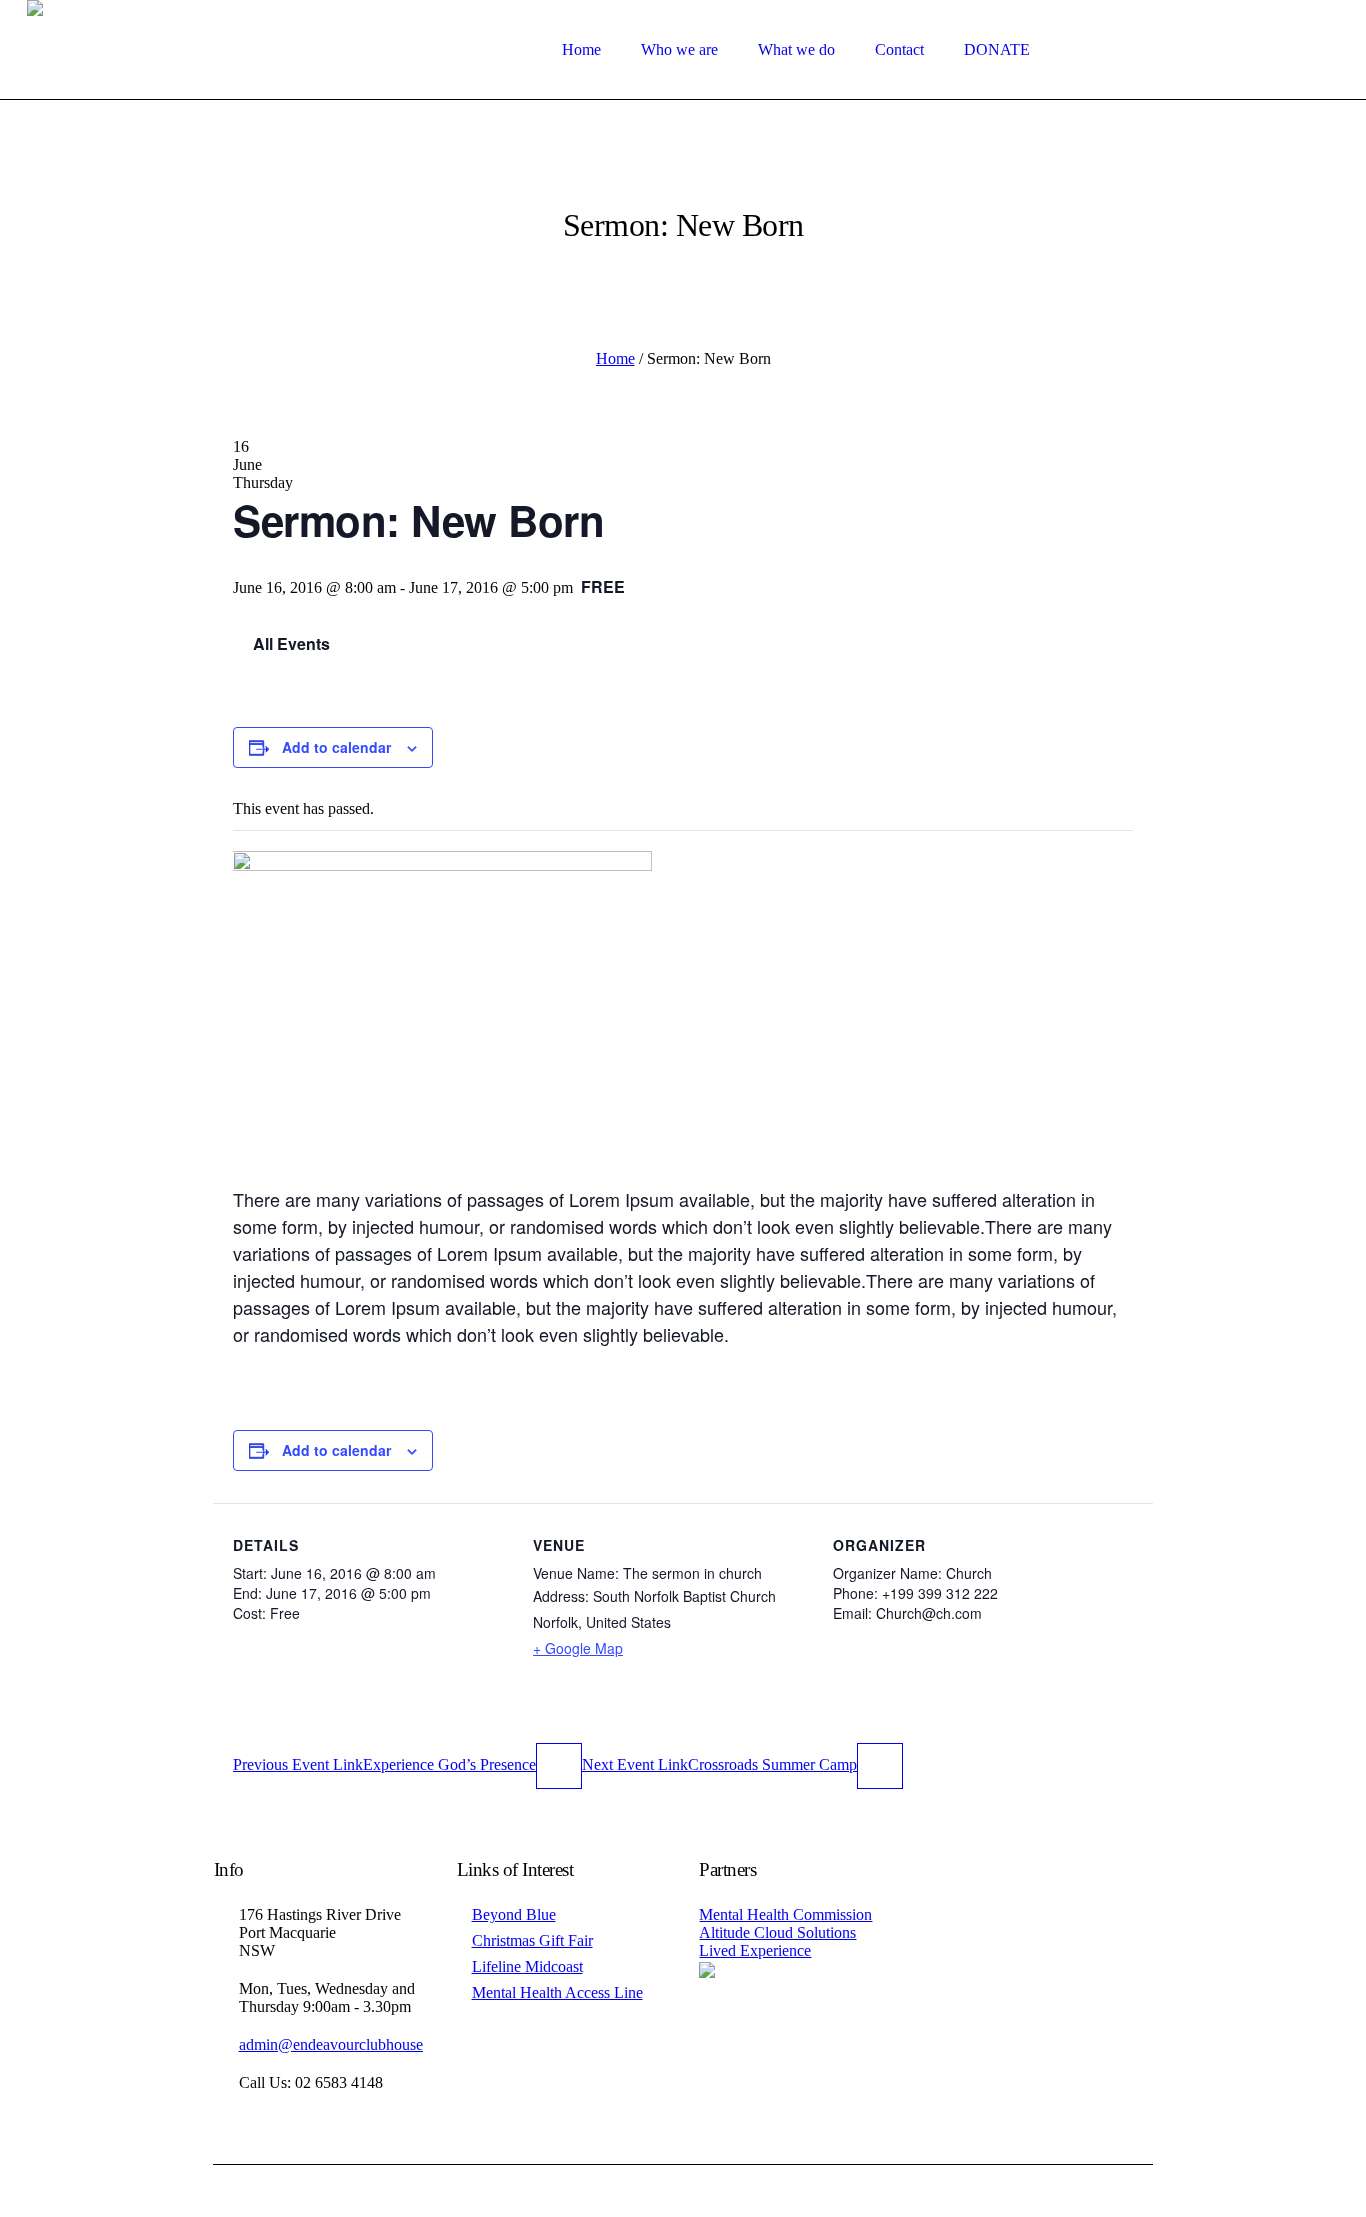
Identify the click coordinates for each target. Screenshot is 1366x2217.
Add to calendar (336, 747)
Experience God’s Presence (384, 1764)
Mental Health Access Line (557, 1992)
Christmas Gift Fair (532, 1940)
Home (615, 358)
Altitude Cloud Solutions (777, 1932)
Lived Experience (755, 1950)
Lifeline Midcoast (527, 1966)
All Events (289, 643)
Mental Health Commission (785, 1914)
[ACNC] (707, 1968)
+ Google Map (578, 1648)
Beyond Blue (514, 1914)
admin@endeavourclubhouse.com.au (356, 2044)
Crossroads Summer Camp (719, 1764)
